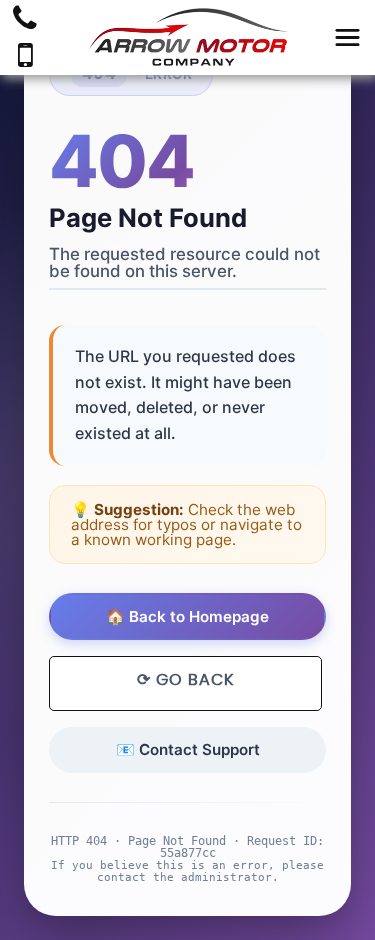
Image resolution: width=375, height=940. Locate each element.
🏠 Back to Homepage (187, 616)
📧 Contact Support (188, 749)
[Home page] (188, 37)
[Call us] (25, 20)
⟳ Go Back (185, 680)
